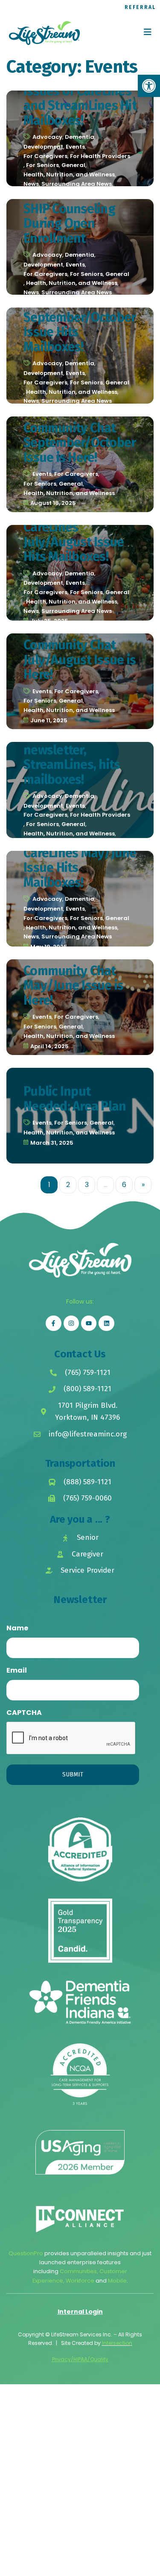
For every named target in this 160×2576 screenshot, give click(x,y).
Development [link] (43, 147)
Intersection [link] (117, 2343)
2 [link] (68, 1185)
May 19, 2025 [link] (49, 947)
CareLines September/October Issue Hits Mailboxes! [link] (80, 325)
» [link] (143, 1185)
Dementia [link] (80, 137)
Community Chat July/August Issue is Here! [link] (80, 660)
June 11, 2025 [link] (49, 720)
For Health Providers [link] (100, 156)
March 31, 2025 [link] (52, 1143)
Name (17, 1628)
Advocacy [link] (47, 137)
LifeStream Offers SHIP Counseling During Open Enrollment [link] (73, 216)
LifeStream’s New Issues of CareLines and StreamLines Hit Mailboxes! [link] (80, 98)
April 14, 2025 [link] (49, 1046)
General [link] (73, 165)
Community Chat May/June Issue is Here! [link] (73, 986)
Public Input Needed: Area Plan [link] (75, 1099)
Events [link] (75, 147)
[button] (148, 32)
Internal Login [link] (80, 2312)
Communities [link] (78, 2271)
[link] (149, 86)
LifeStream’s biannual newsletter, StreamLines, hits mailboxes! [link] (72, 750)
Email (17, 1670)
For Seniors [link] (42, 165)
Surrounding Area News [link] (77, 184)
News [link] (31, 184)
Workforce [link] (80, 2281)
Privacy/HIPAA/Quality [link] (80, 2359)
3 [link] (87, 1185)
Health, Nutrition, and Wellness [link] (69, 174)
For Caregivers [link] (45, 156)
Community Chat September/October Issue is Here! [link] (80, 443)
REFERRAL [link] (140, 7)
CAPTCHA (24, 1713)
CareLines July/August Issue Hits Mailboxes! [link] (74, 542)
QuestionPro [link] (26, 2253)
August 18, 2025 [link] (53, 503)
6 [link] (124, 1185)
